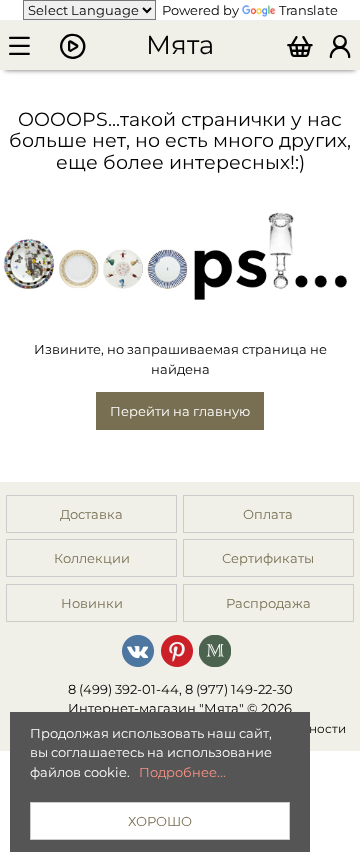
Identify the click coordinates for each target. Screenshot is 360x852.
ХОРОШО (160, 821)
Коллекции (92, 558)
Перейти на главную (180, 411)
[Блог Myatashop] (215, 649)
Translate (308, 10)
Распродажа (268, 603)
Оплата (268, 514)
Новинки (92, 603)
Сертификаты (268, 558)
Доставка (91, 514)
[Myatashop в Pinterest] (177, 649)
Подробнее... (182, 772)
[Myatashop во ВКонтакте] (138, 649)
